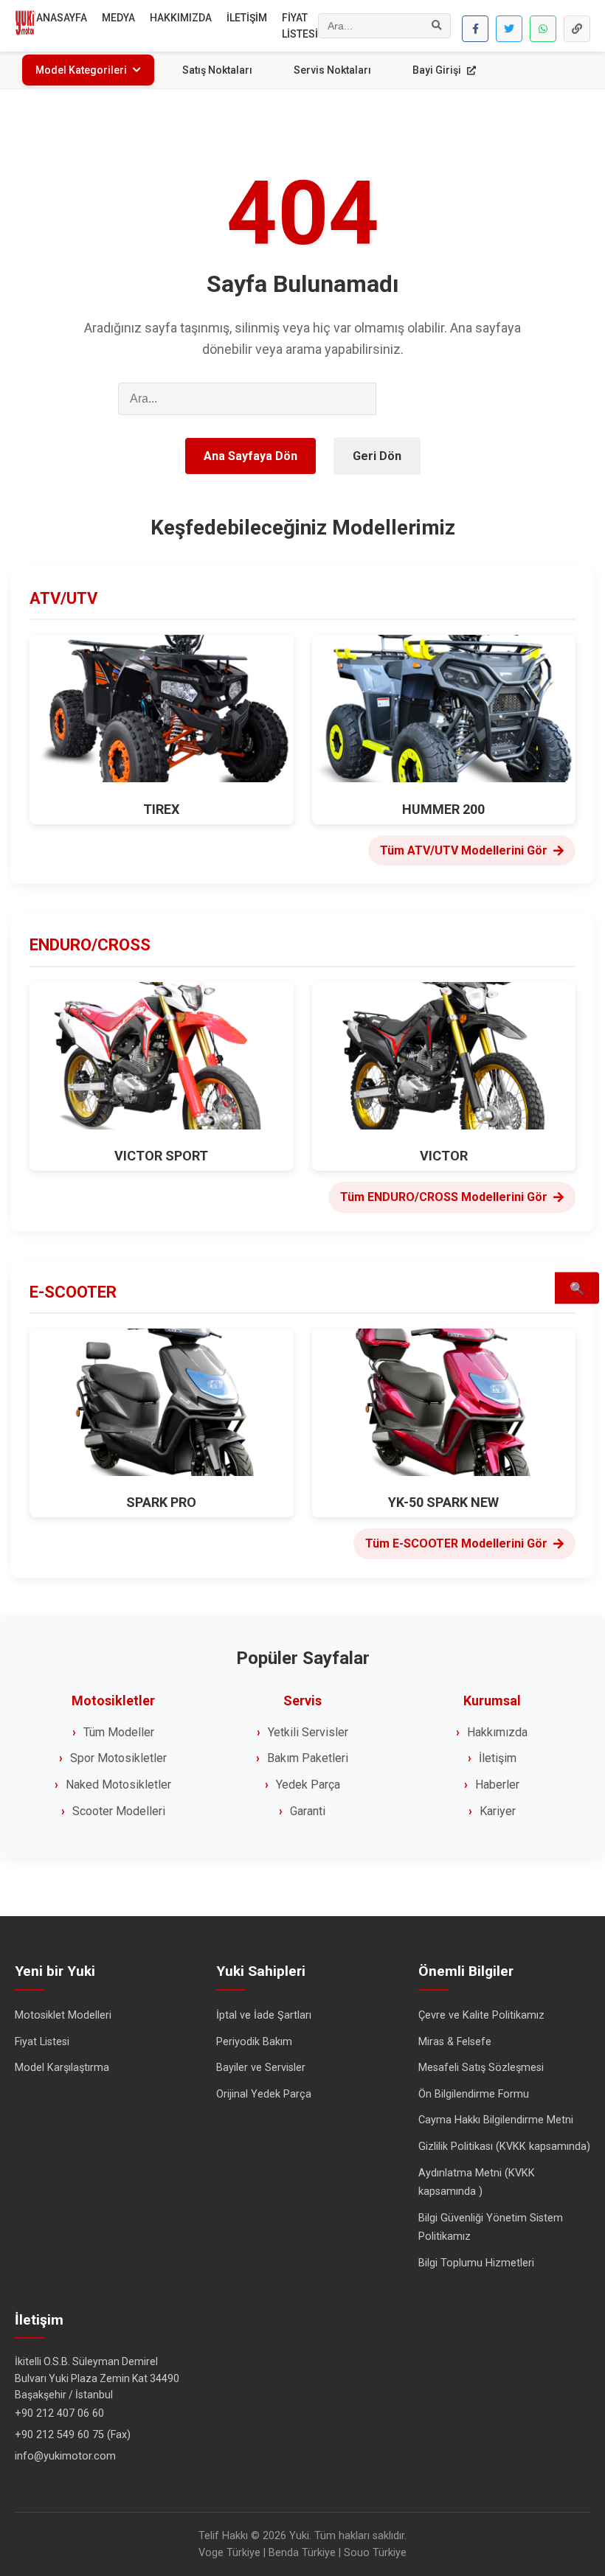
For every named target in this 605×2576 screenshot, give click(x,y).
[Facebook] (475, 29)
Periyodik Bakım (254, 2042)
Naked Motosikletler (118, 1785)
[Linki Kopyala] (577, 29)
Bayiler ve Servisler (261, 2068)
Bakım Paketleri (308, 1758)
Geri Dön (377, 456)
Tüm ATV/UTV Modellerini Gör (464, 850)
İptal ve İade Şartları (264, 2015)
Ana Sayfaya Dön (250, 456)
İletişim (498, 1758)
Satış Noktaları (217, 70)
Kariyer (498, 1811)
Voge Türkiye (229, 2553)
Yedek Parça (308, 1785)
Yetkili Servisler (308, 1732)
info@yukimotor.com (65, 2456)
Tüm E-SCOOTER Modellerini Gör (456, 1543)
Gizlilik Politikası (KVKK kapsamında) (504, 2147)
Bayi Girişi (438, 70)
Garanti (308, 1811)
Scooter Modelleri (119, 1811)
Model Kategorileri (81, 70)
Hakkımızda (497, 1732)
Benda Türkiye (302, 2553)
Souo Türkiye (375, 2553)
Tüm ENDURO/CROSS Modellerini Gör (444, 1197)
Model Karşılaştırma (62, 2068)
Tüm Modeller (119, 1732)
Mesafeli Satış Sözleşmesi (481, 2068)
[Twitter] (509, 29)
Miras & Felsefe (455, 2042)
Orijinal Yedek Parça (264, 2094)
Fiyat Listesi (42, 2042)
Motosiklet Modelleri (63, 2015)
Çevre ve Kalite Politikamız (481, 2015)
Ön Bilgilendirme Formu (474, 2094)
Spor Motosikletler (118, 1758)
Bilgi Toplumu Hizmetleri (476, 2263)
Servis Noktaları (332, 70)
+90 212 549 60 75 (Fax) (73, 2435)
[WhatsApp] (543, 29)
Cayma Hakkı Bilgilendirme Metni (496, 2120)
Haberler (497, 1785)
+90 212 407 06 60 (59, 2413)
